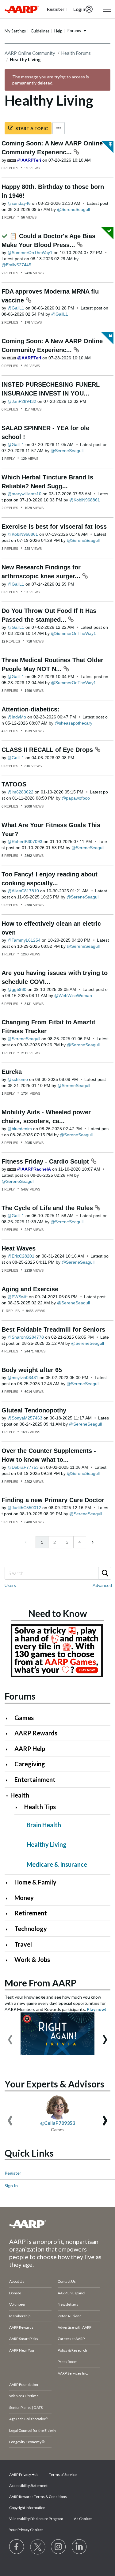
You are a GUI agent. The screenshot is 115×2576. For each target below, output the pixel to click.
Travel (23, 1944)
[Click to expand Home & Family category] (9, 1883)
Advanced (102, 1585)
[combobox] (57, 1573)
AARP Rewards (36, 1733)
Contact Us (67, 2281)
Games (24, 1718)
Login (79, 9)
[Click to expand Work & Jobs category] (9, 1960)
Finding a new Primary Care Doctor (53, 1500)
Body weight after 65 (32, 1370)
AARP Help (30, 1749)
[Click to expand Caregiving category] (9, 1765)
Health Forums (76, 53)
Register (13, 2173)
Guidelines (40, 31)
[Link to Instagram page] (59, 2547)
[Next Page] (92, 1542)
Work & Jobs (32, 1959)
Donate (15, 2293)
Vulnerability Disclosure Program (36, 2519)
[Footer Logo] (57, 2224)
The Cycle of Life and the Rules (48, 1208)
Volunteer (17, 2304)
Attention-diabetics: (31, 709)
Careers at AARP (71, 2339)
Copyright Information (27, 2508)
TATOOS (14, 784)
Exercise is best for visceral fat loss (54, 527)
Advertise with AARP (75, 2327)
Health (20, 1795)
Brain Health (44, 1825)
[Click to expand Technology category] (9, 1929)
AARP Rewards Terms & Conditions (38, 2497)
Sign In (11, 2186)
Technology (31, 1929)
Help (58, 31)
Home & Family (35, 1882)
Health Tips (40, 1807)
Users (10, 1585)
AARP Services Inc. (73, 2373)
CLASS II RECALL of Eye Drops (48, 750)
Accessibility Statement (28, 2486)
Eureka (12, 1072)
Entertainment (35, 1779)
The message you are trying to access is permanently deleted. (51, 80)
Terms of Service (63, 2475)
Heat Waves (19, 1248)
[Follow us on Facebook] (17, 2547)
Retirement (31, 1913)
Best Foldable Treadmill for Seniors (53, 1329)
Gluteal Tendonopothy (34, 1410)
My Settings (15, 31)
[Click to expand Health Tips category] (19, 1807)
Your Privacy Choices (26, 2530)
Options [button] (59, 128)
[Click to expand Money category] (9, 1898)
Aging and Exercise (30, 1289)
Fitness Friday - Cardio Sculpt (46, 1161)
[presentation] (10, 2037)
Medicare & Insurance (57, 1864)
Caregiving (30, 1764)
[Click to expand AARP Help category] (9, 1749)
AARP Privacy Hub (24, 2475)
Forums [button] (74, 31)
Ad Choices (83, 2519)
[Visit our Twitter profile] (38, 2547)
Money (24, 1898)
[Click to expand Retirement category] (9, 1914)
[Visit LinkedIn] (79, 2547)
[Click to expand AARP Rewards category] (9, 1734)
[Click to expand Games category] (9, 1718)
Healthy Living (47, 1844)
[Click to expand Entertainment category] (9, 1780)
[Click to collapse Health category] (7, 1796)
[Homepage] (22, 9)
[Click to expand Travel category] (9, 1945)
